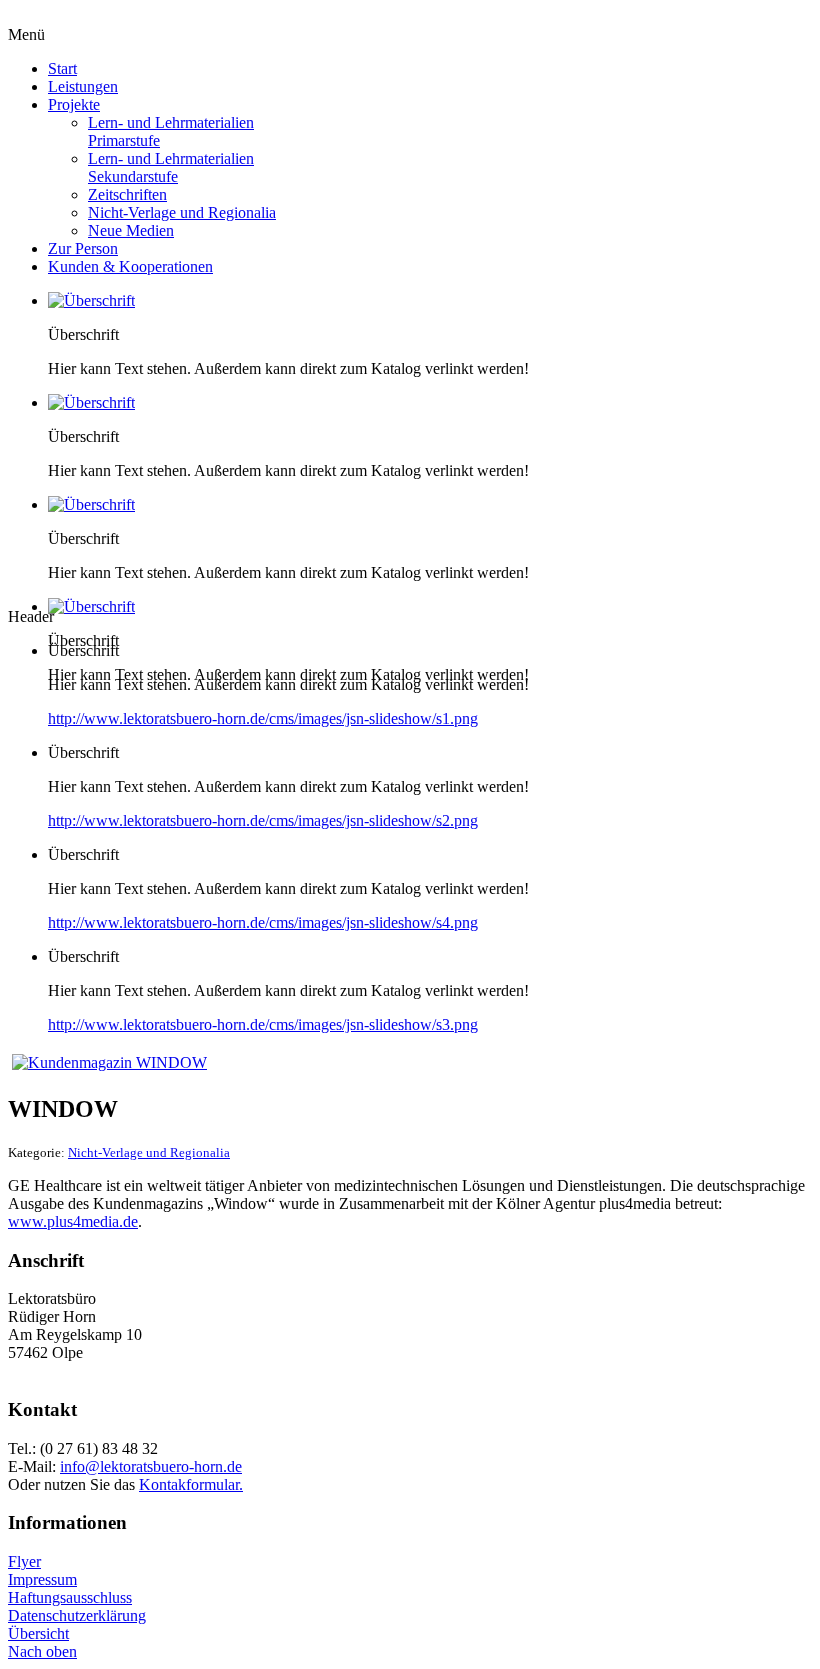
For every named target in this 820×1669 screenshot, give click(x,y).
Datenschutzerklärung (77, 1615)
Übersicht (38, 1633)
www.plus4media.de (73, 1221)
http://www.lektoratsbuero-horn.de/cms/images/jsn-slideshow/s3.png (263, 1024)
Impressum (42, 1579)
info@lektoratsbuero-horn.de (151, 1466)
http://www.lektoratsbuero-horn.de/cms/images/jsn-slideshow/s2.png (263, 820)
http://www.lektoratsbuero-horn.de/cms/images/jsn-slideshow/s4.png (263, 922)
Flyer (24, 1561)
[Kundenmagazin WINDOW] (109, 1062)
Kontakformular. (191, 1484)
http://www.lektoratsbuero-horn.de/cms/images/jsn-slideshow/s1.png (263, 718)
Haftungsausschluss (70, 1597)
